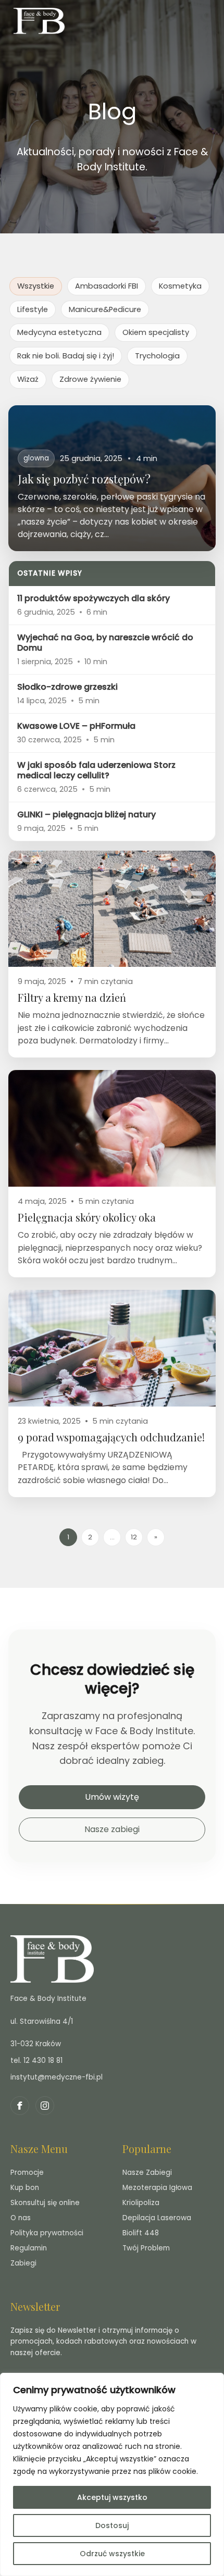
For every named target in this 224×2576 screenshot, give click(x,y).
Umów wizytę (112, 1797)
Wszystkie (36, 286)
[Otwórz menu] (208, 21)
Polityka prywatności (47, 2233)
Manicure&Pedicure (105, 309)
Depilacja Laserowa (157, 2218)
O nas (21, 2218)
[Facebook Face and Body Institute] (20, 2106)
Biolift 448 (141, 2233)
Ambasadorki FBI (107, 286)
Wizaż (28, 379)
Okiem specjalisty (156, 332)
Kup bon (25, 2188)
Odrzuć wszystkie (112, 2554)
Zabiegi (23, 2263)
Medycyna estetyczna (59, 332)
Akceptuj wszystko (112, 2497)
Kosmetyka (180, 286)
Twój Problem (146, 2248)
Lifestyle (33, 309)
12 (134, 1537)
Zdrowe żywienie (90, 379)
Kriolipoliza (141, 2203)
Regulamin (29, 2248)
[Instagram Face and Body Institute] (45, 2106)
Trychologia (157, 356)
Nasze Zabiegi (147, 2173)
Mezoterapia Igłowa (157, 2188)
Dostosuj (112, 2525)
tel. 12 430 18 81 (36, 2061)
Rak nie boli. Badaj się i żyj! (66, 356)
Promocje (27, 2173)
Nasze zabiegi (112, 1829)
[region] (112, 2474)
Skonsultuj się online (45, 2203)
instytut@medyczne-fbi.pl (57, 2077)
